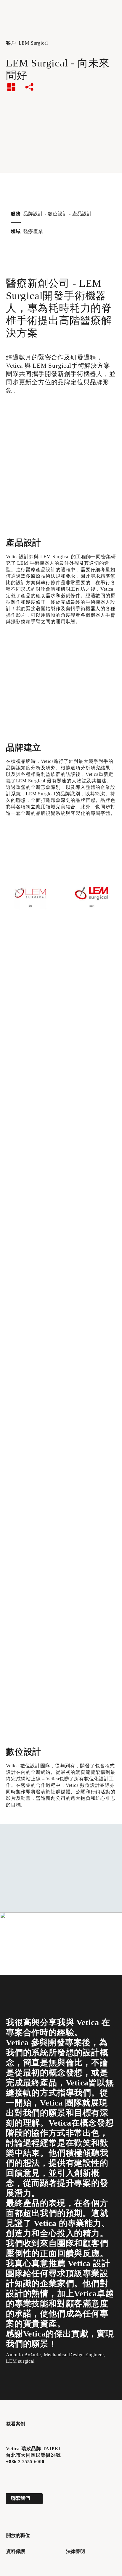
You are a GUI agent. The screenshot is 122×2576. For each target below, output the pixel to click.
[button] (11, 2475)
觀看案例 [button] (16, 2424)
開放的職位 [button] (18, 2535)
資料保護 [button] (16, 2551)
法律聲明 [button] (76, 2551)
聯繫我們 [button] (20, 2498)
